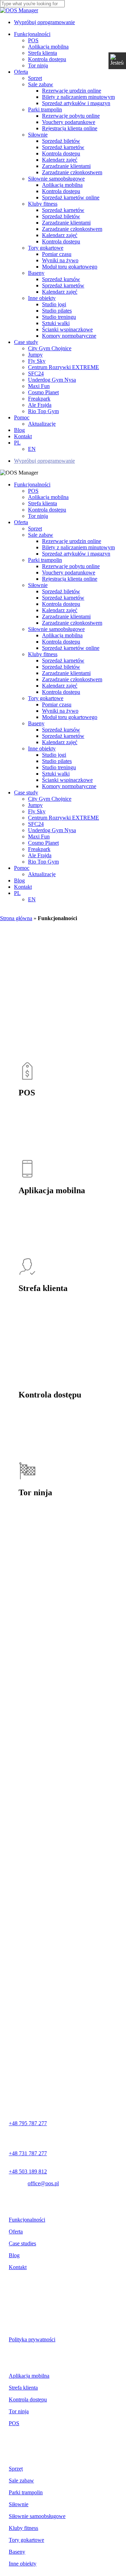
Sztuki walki (56, 774)
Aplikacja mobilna (48, 497)
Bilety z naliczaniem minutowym (78, 547)
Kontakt (23, 887)
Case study (26, 792)
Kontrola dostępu (47, 510)
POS (33, 491)
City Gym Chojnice (50, 799)
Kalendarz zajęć (60, 610)
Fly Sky (37, 811)
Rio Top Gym (43, 862)
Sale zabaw (41, 535)
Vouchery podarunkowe (69, 573)
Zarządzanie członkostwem (72, 623)
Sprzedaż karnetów (63, 598)
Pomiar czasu (57, 704)
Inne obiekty (42, 748)
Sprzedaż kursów (61, 730)
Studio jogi (54, 755)
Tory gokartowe (46, 698)
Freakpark (39, 849)
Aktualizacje (42, 874)
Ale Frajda (40, 855)
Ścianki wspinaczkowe (67, 780)
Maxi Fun (39, 836)
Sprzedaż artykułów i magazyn (76, 554)
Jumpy (35, 805)
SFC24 (36, 824)
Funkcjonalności (32, 485)
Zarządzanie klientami (66, 617)
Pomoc (22, 868)
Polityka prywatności (32, 2339)
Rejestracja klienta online (70, 579)
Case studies (22, 2243)
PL (17, 893)
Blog (19, 880)
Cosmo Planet (43, 843)
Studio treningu (59, 767)
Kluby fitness (43, 654)
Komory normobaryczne (69, 786)
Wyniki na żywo (60, 711)
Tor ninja (38, 516)
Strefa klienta (43, 503)
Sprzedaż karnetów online (71, 648)
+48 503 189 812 (28, 2171)
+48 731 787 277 (28, 2153)
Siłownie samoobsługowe (56, 629)
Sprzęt (35, 529)
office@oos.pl (43, 2183)
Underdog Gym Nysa (52, 830)
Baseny (36, 723)
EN (32, 899)
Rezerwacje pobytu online (71, 566)
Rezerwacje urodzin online (72, 541)
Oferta (21, 522)
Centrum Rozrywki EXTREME (64, 818)
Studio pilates (57, 761)
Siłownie (38, 585)
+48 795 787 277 (28, 2123)
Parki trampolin (45, 560)
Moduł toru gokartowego (70, 717)
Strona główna (16, 918)
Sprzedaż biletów (61, 591)
